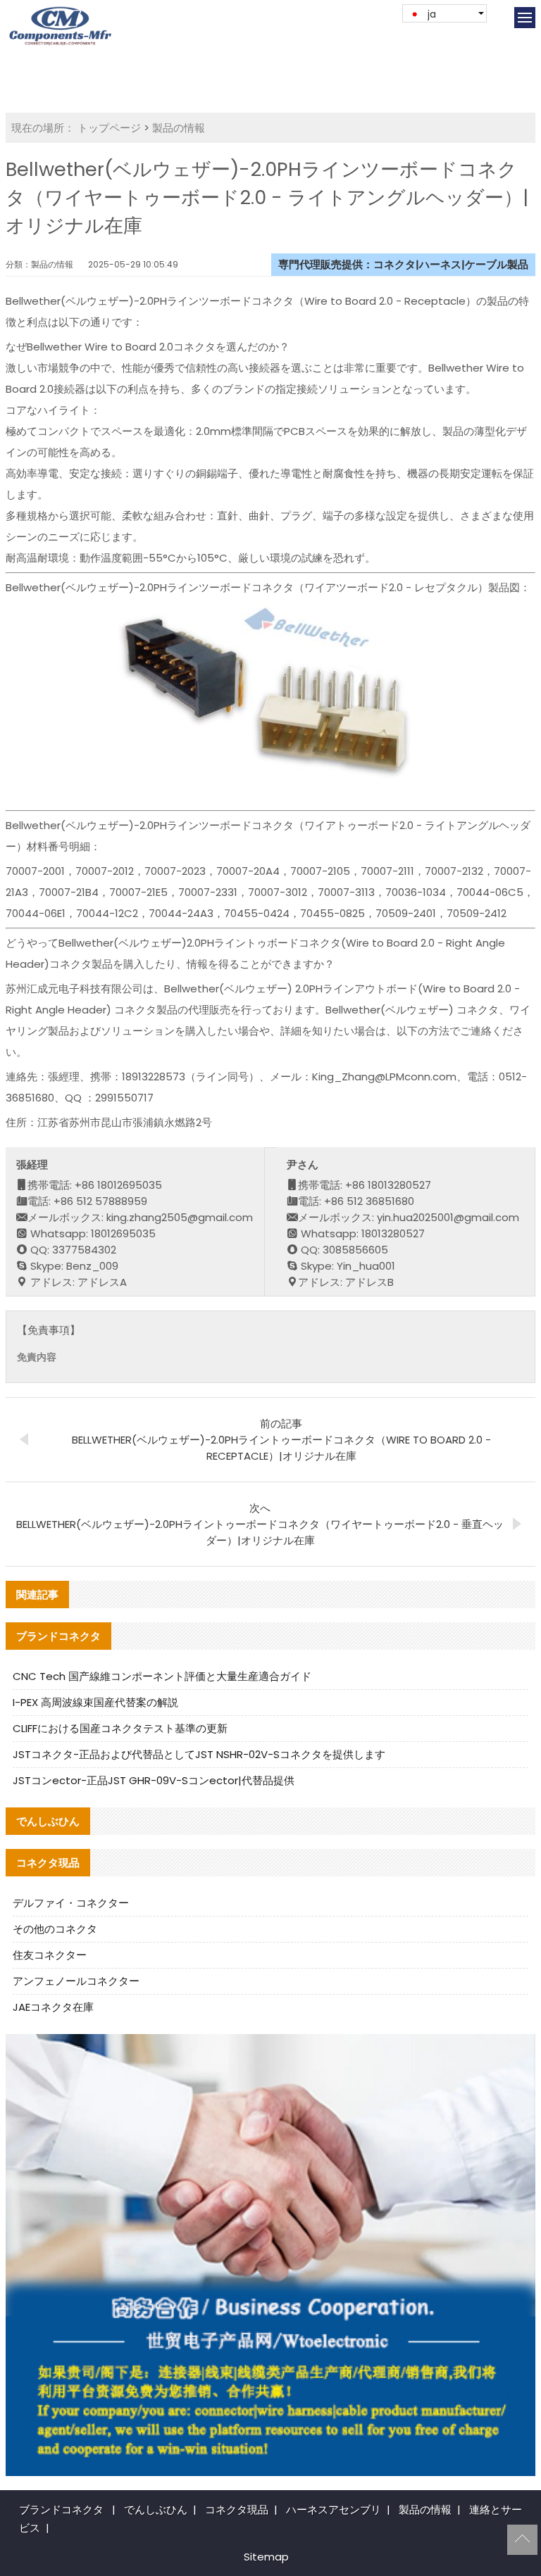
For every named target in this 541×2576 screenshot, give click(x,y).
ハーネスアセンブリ (334, 2509)
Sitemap (266, 2557)
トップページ (109, 128)
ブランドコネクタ (61, 2509)
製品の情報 (179, 128)
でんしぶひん (156, 2509)
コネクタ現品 (237, 2509)
